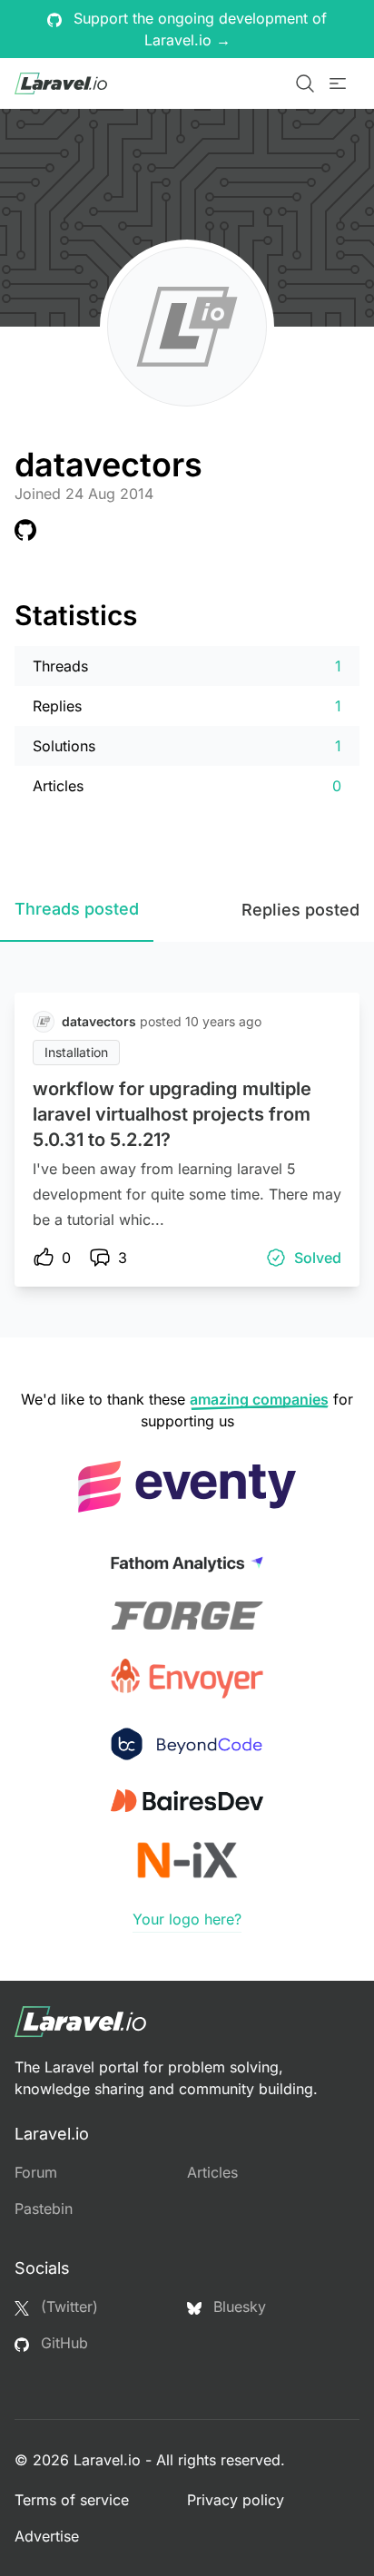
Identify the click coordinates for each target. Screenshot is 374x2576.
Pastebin (44, 2209)
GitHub (62, 2343)
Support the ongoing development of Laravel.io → (198, 29)
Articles (212, 2172)
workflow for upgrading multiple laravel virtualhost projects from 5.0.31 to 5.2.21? (172, 1114)
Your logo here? (187, 1919)
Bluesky (237, 2307)
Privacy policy (236, 2500)
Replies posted (300, 910)
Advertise (47, 2536)
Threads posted (77, 909)
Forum (36, 2172)
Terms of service (72, 2500)
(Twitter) (67, 2307)
